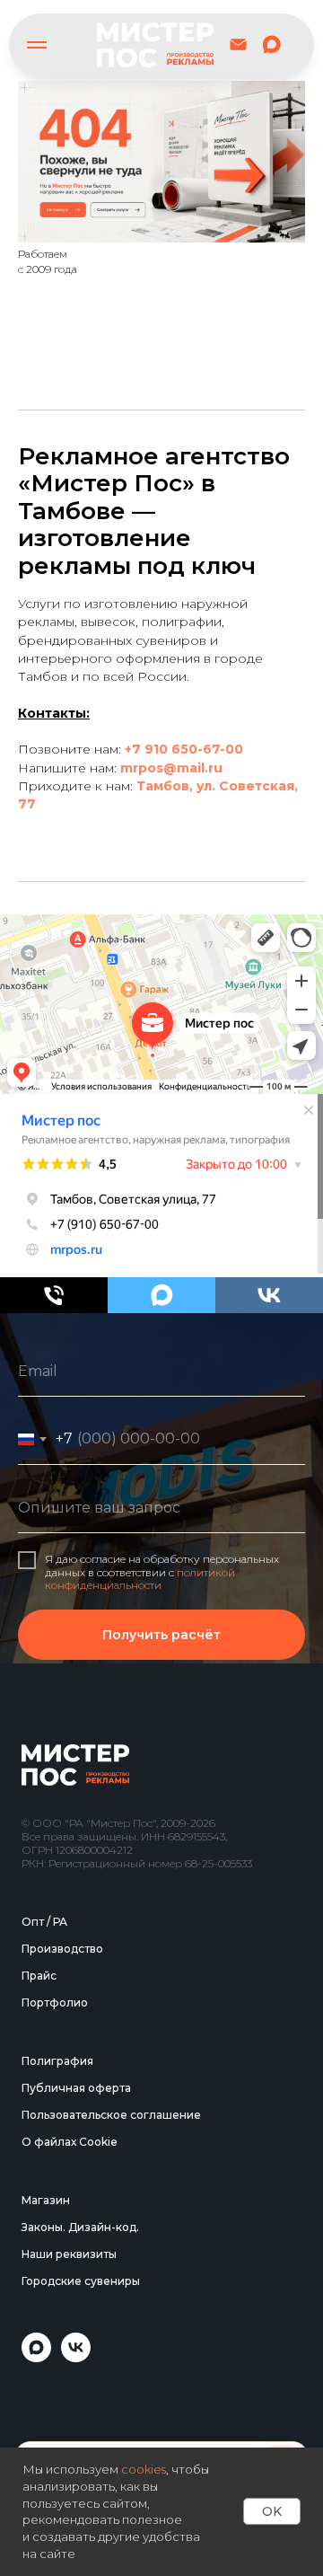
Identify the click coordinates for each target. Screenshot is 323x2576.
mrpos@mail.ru (171, 768)
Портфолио (55, 2426)
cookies (144, 2469)
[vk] (269, 1295)
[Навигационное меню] (37, 45)
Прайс (39, 2399)
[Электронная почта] (238, 44)
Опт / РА (44, 2345)
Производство (62, 2372)
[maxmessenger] (271, 44)
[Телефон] (54, 1295)
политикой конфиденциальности (140, 1790)
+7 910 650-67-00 (184, 749)
